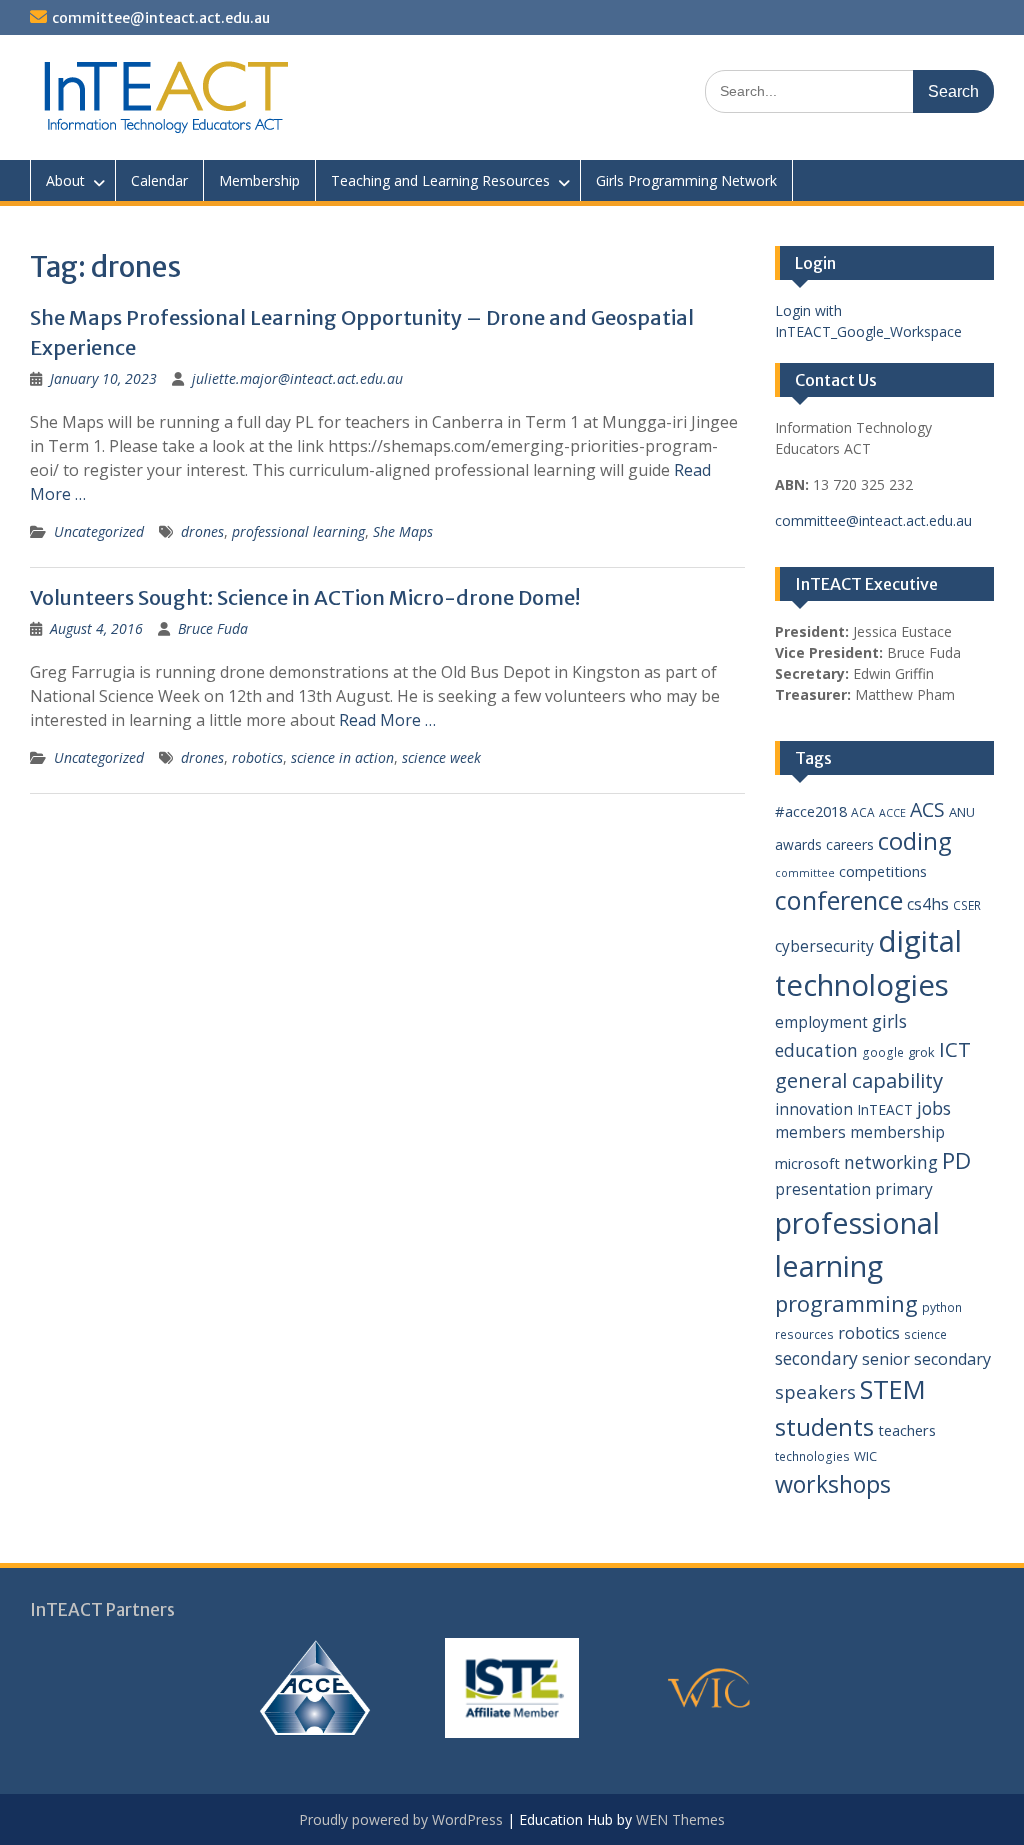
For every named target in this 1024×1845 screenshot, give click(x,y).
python (942, 1307)
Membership (259, 180)
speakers (815, 1391)
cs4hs (928, 904)
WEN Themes (680, 1819)
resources (804, 1334)
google (883, 1052)
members (810, 1132)
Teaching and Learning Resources (440, 180)
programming (846, 1303)
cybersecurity (824, 946)
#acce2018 (811, 811)
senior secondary (926, 1359)
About (65, 180)
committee (805, 873)
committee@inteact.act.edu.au (161, 18)
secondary (816, 1358)
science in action (342, 757)
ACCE (892, 813)
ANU (962, 812)
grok (921, 1052)
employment (821, 1022)
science (925, 1334)
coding (915, 841)
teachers (907, 1430)
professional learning (298, 531)
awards (798, 844)
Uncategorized (99, 531)
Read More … (387, 720)
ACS (927, 809)
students (824, 1427)
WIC (865, 1456)
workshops (833, 1484)
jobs (934, 1108)
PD (956, 1160)
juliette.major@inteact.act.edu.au (297, 378)
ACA (863, 812)
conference (839, 900)
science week (441, 757)
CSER (967, 905)
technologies (812, 1456)
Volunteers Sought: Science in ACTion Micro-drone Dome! (305, 597)
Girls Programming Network (686, 180)
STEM (893, 1389)
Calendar (159, 180)
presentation (823, 1189)
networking (891, 1162)
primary (904, 1189)
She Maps (403, 531)
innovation (814, 1109)
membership (897, 1132)
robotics (257, 757)
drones (202, 531)
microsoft (807, 1163)
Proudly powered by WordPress (401, 1819)
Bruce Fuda (213, 628)
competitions (883, 871)
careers (850, 844)
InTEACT (885, 1109)
